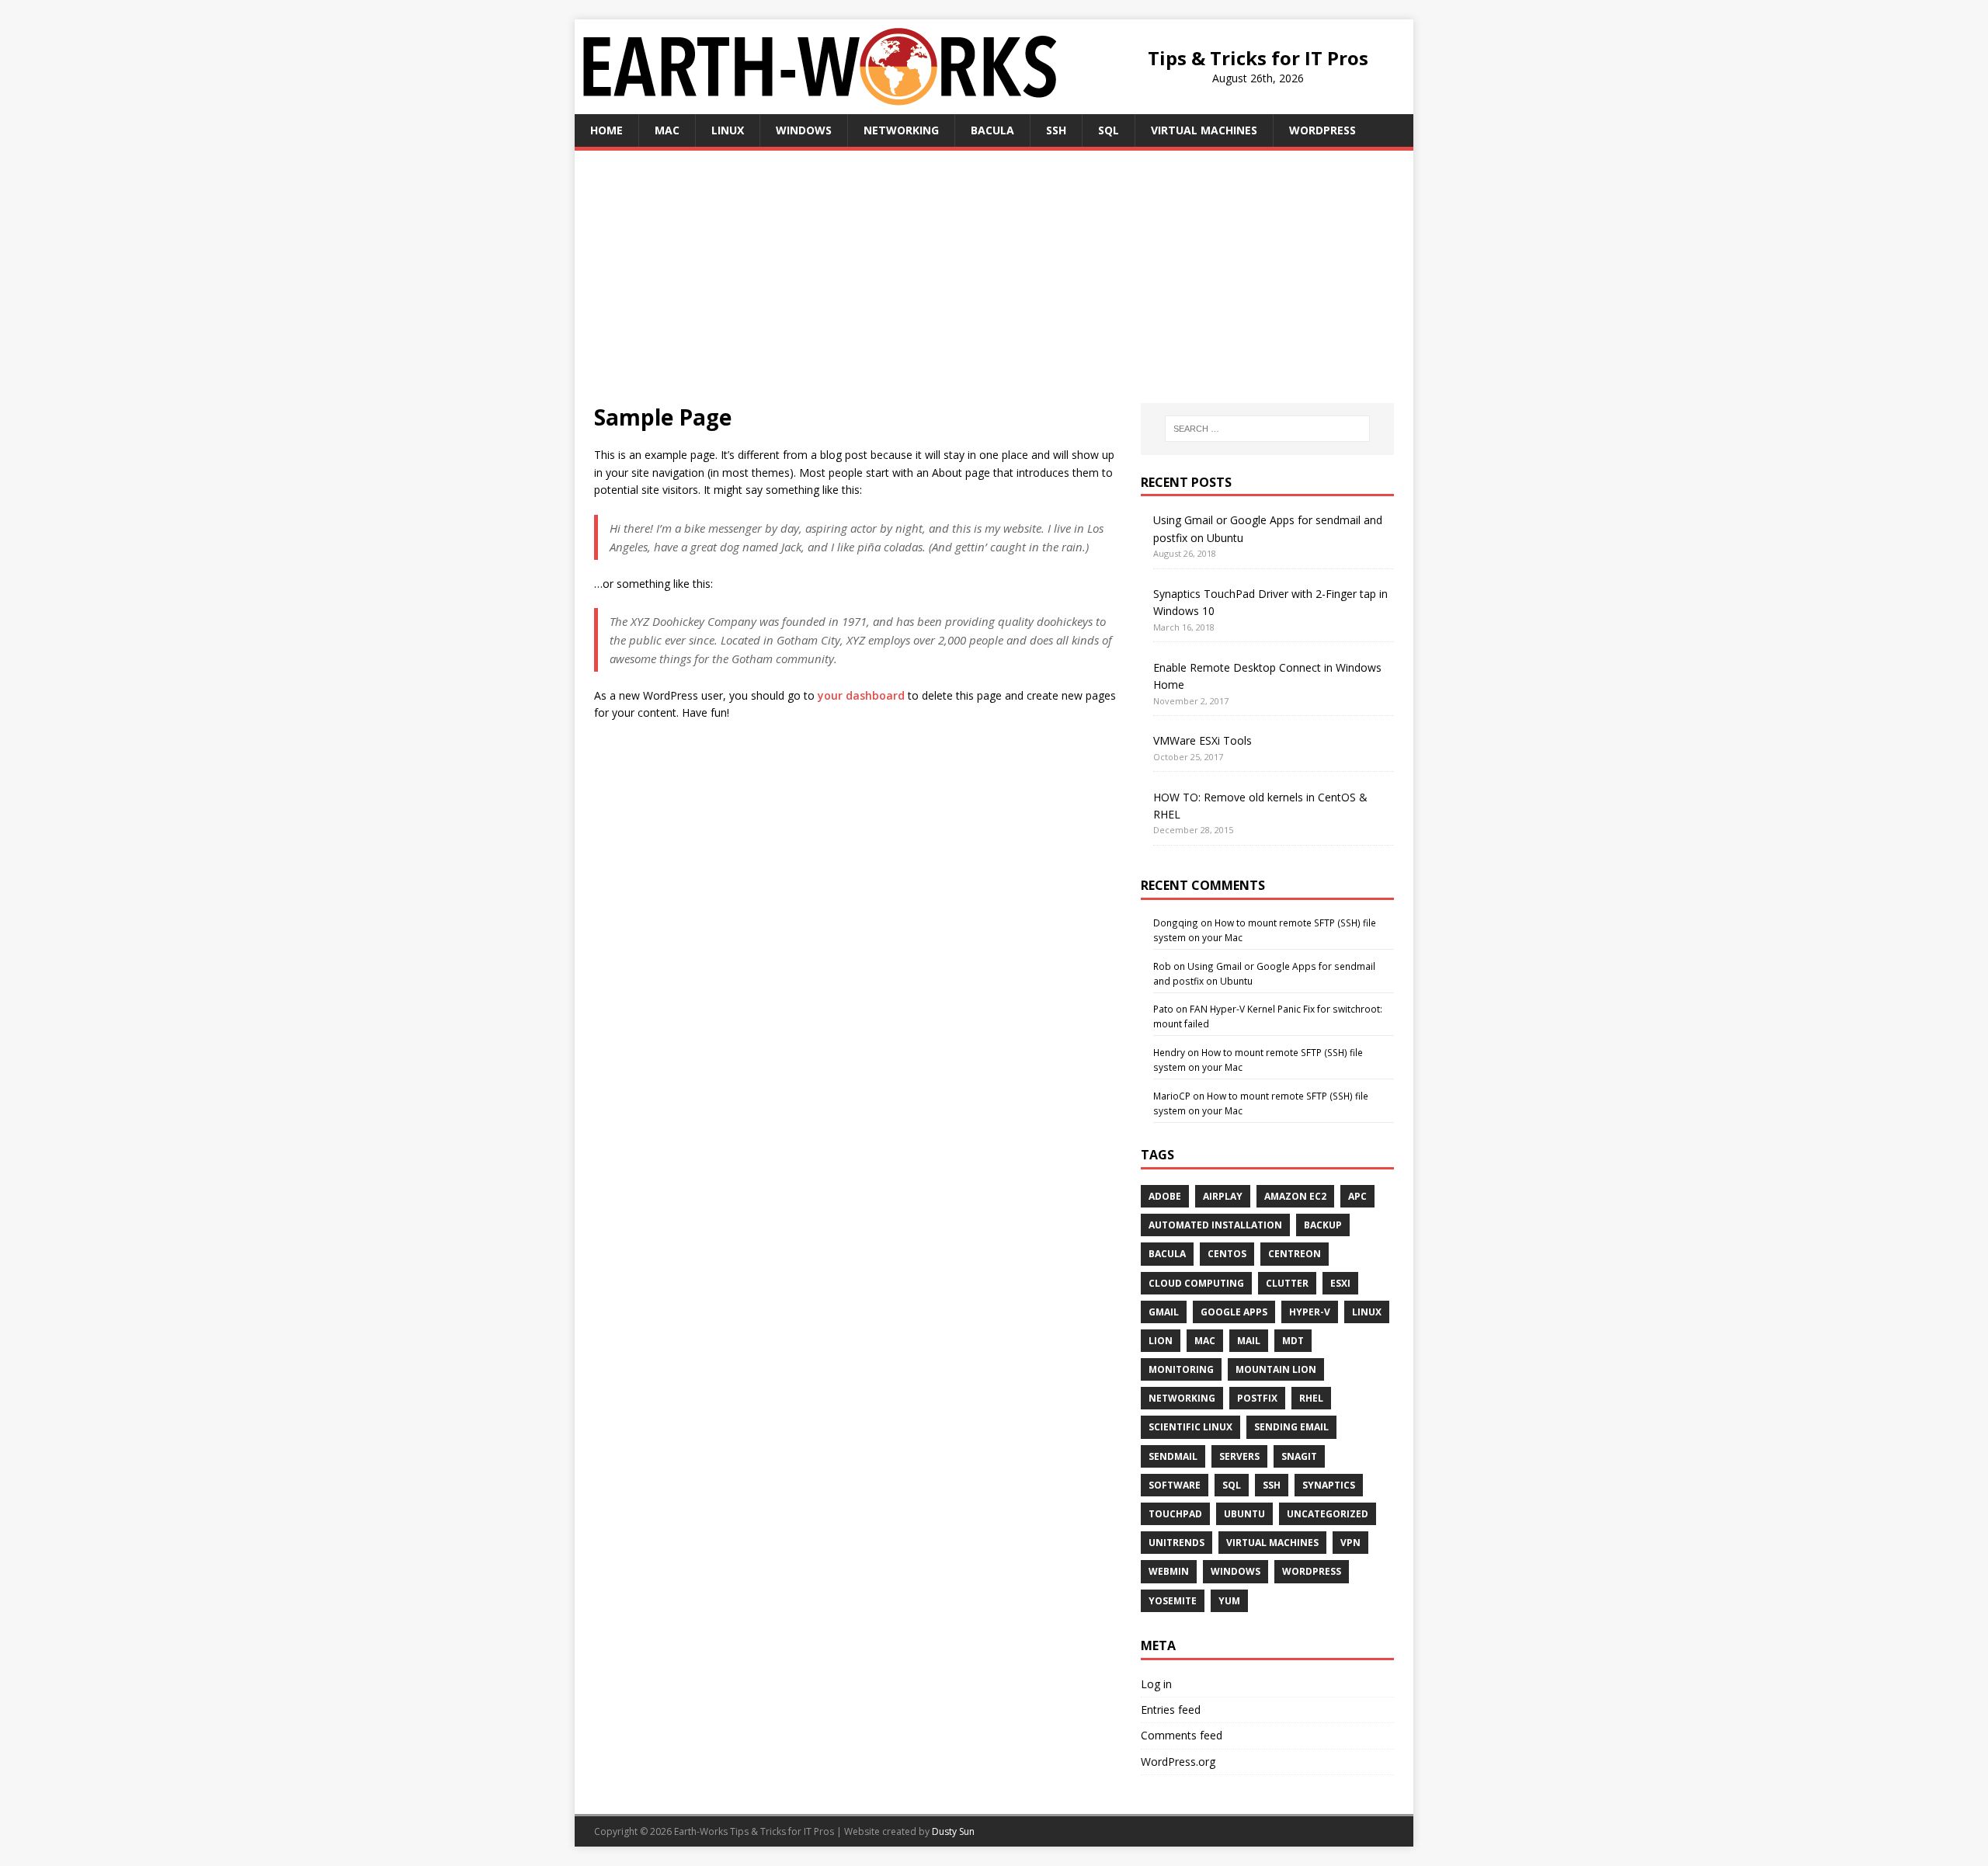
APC (1357, 1196)
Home (606, 130)
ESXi (1340, 1283)
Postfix (1257, 1398)
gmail (1164, 1312)
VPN (1350, 1543)
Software (1175, 1485)
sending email (1291, 1427)
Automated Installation (1215, 1225)
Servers (1239, 1456)
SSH (1056, 130)
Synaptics (1329, 1485)
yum (1229, 1601)
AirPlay (1223, 1196)
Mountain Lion (1276, 1369)
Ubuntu (1244, 1514)
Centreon (1295, 1254)
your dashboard (861, 695)
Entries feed (1171, 1710)
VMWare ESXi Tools (1203, 740)
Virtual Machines (1204, 130)
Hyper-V (1310, 1312)
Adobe (1165, 1196)
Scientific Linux (1190, 1427)
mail (1249, 1341)
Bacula (992, 130)
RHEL (1311, 1398)
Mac (667, 130)
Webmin (1169, 1571)
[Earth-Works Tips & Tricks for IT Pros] (820, 96)
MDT (1293, 1341)
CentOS (1227, 1254)
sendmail (1173, 1456)
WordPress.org (1178, 1762)
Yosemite (1173, 1601)
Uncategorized (1328, 1514)
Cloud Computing (1196, 1283)
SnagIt (1299, 1456)
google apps (1234, 1312)
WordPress (1322, 130)
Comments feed (1182, 1735)
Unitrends (1176, 1543)
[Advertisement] (994, 287)
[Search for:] (1267, 429)
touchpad (1175, 1514)
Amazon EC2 (1295, 1196)
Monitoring (1181, 1369)
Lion (1161, 1341)
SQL (1109, 130)
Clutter (1287, 1283)
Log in (1156, 1684)
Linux (728, 130)
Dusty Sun (953, 1831)
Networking (901, 130)
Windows (804, 130)
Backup (1323, 1225)
